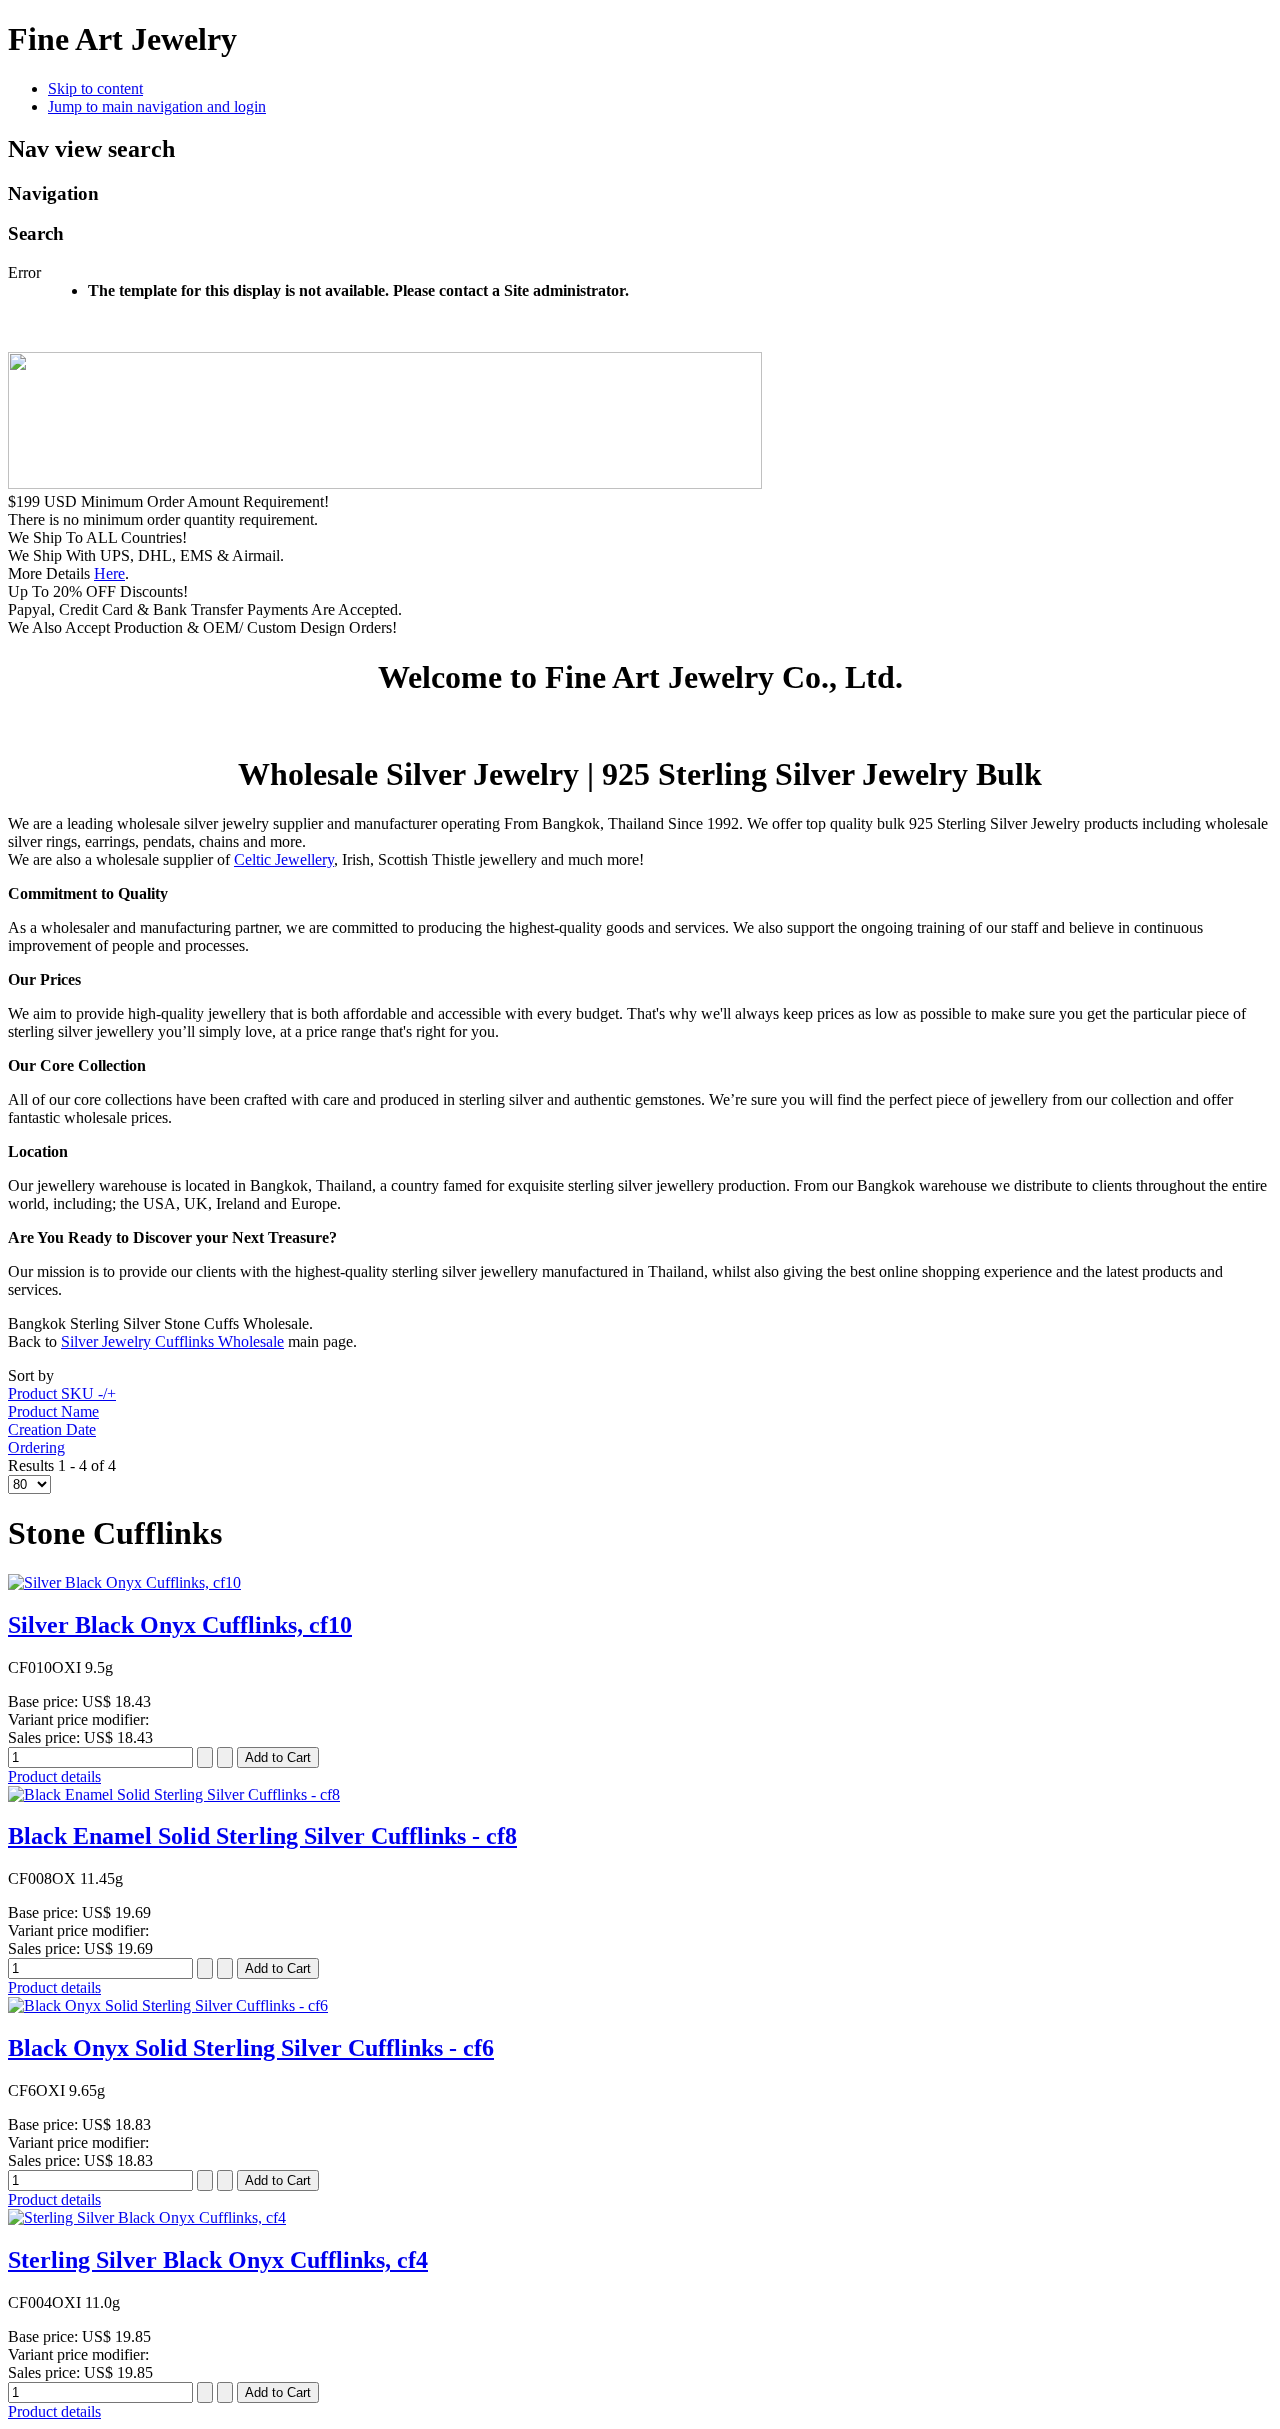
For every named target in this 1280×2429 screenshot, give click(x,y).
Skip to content (95, 88)
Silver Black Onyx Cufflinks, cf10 (180, 1625)
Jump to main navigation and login (157, 106)
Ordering (36, 1447)
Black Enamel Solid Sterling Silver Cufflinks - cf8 (262, 1836)
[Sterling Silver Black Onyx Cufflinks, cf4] (147, 2217)
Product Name (53, 1411)
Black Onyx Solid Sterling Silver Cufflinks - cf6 (251, 2048)
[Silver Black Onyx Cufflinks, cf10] (124, 1582)
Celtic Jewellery (284, 859)
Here (109, 573)
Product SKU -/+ (62, 1393)
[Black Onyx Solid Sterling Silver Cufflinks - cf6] (168, 2005)
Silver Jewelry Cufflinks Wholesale (172, 1341)
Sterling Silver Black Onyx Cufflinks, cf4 (218, 2260)
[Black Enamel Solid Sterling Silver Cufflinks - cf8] (174, 1794)
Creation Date (52, 1429)
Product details (54, 1776)
